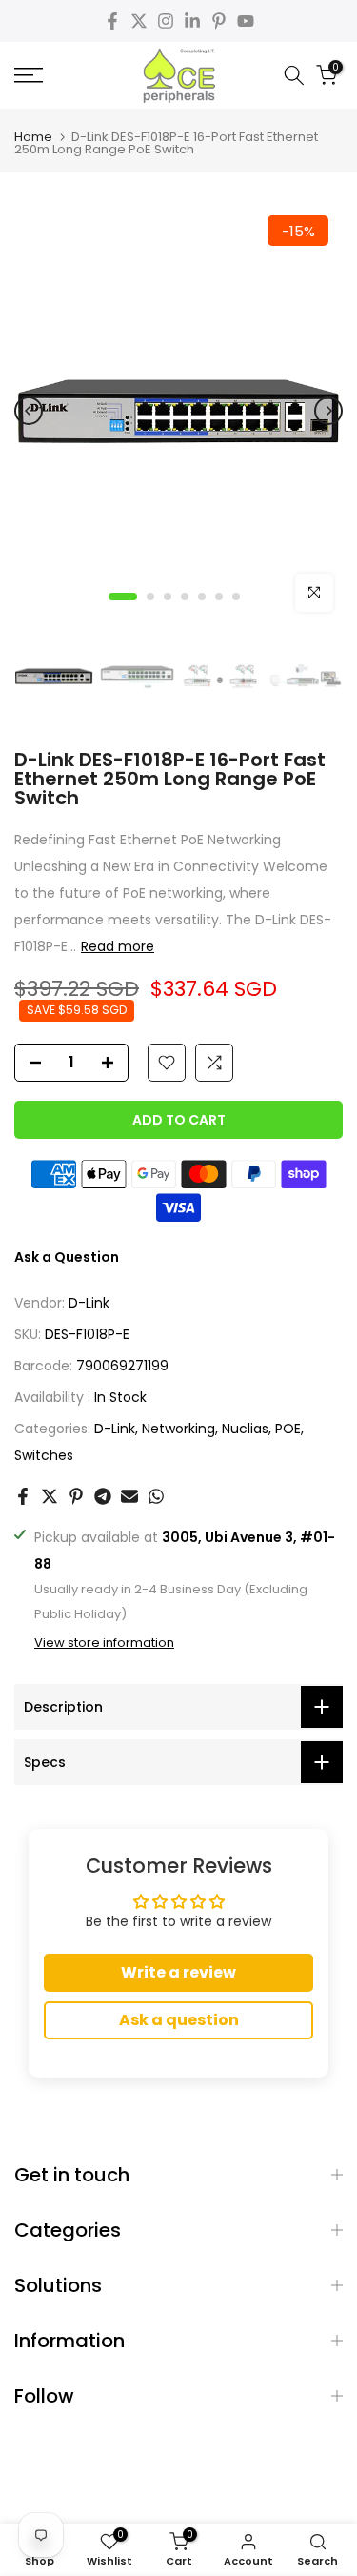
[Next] (328, 411)
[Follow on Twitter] (139, 21)
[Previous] (29, 411)
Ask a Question (67, 1257)
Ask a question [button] (179, 2020)
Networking (178, 1429)
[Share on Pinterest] (76, 1496)
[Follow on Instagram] (166, 21)
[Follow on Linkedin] (192, 21)
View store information (104, 1643)
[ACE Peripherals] (179, 75)
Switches (44, 1455)
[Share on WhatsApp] (156, 1496)
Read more (118, 946)
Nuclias (245, 1429)
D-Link (89, 1303)
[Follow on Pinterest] (219, 21)
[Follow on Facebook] (112, 21)
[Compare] (214, 1063)
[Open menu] (50, 75)
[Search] (294, 75)
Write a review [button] (178, 1972)
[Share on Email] (129, 1496)
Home (33, 137)
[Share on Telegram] (103, 1496)
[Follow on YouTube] (246, 21)
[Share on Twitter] (50, 1496)
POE (288, 1429)
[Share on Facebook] (23, 1496)
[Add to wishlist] (167, 1063)
